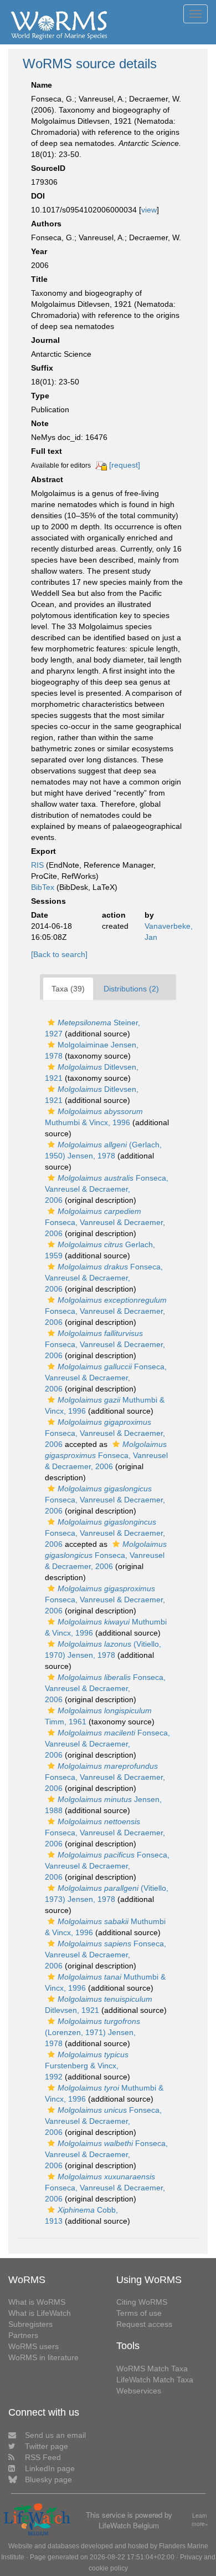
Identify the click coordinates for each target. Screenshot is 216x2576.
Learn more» (200, 2520)
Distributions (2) (131, 989)
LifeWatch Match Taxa (155, 2380)
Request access (144, 2324)
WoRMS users (34, 2346)
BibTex (43, 887)
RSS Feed (43, 2457)
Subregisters (30, 2324)
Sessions (48, 901)
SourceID (48, 168)
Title (39, 279)
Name (42, 85)
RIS (37, 865)
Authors (46, 224)
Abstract (47, 479)
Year (39, 251)
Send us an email (55, 2435)
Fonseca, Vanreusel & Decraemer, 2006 (107, 1189)
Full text (47, 451)
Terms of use (139, 2313)
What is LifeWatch (40, 2313)
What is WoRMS (37, 2302)
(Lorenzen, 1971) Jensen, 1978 (92, 2032)
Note (40, 423)
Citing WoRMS (142, 2302)
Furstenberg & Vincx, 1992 (87, 2066)
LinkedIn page (50, 2468)
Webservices (139, 2391)
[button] (51, 1023)
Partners (23, 2335)
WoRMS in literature (43, 2357)
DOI (38, 196)
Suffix (42, 368)
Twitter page (47, 2446)
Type (40, 396)
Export (43, 851)
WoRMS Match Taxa (152, 2368)
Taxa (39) (68, 989)
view (149, 210)
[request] (125, 465)
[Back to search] (59, 954)
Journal (45, 340)
